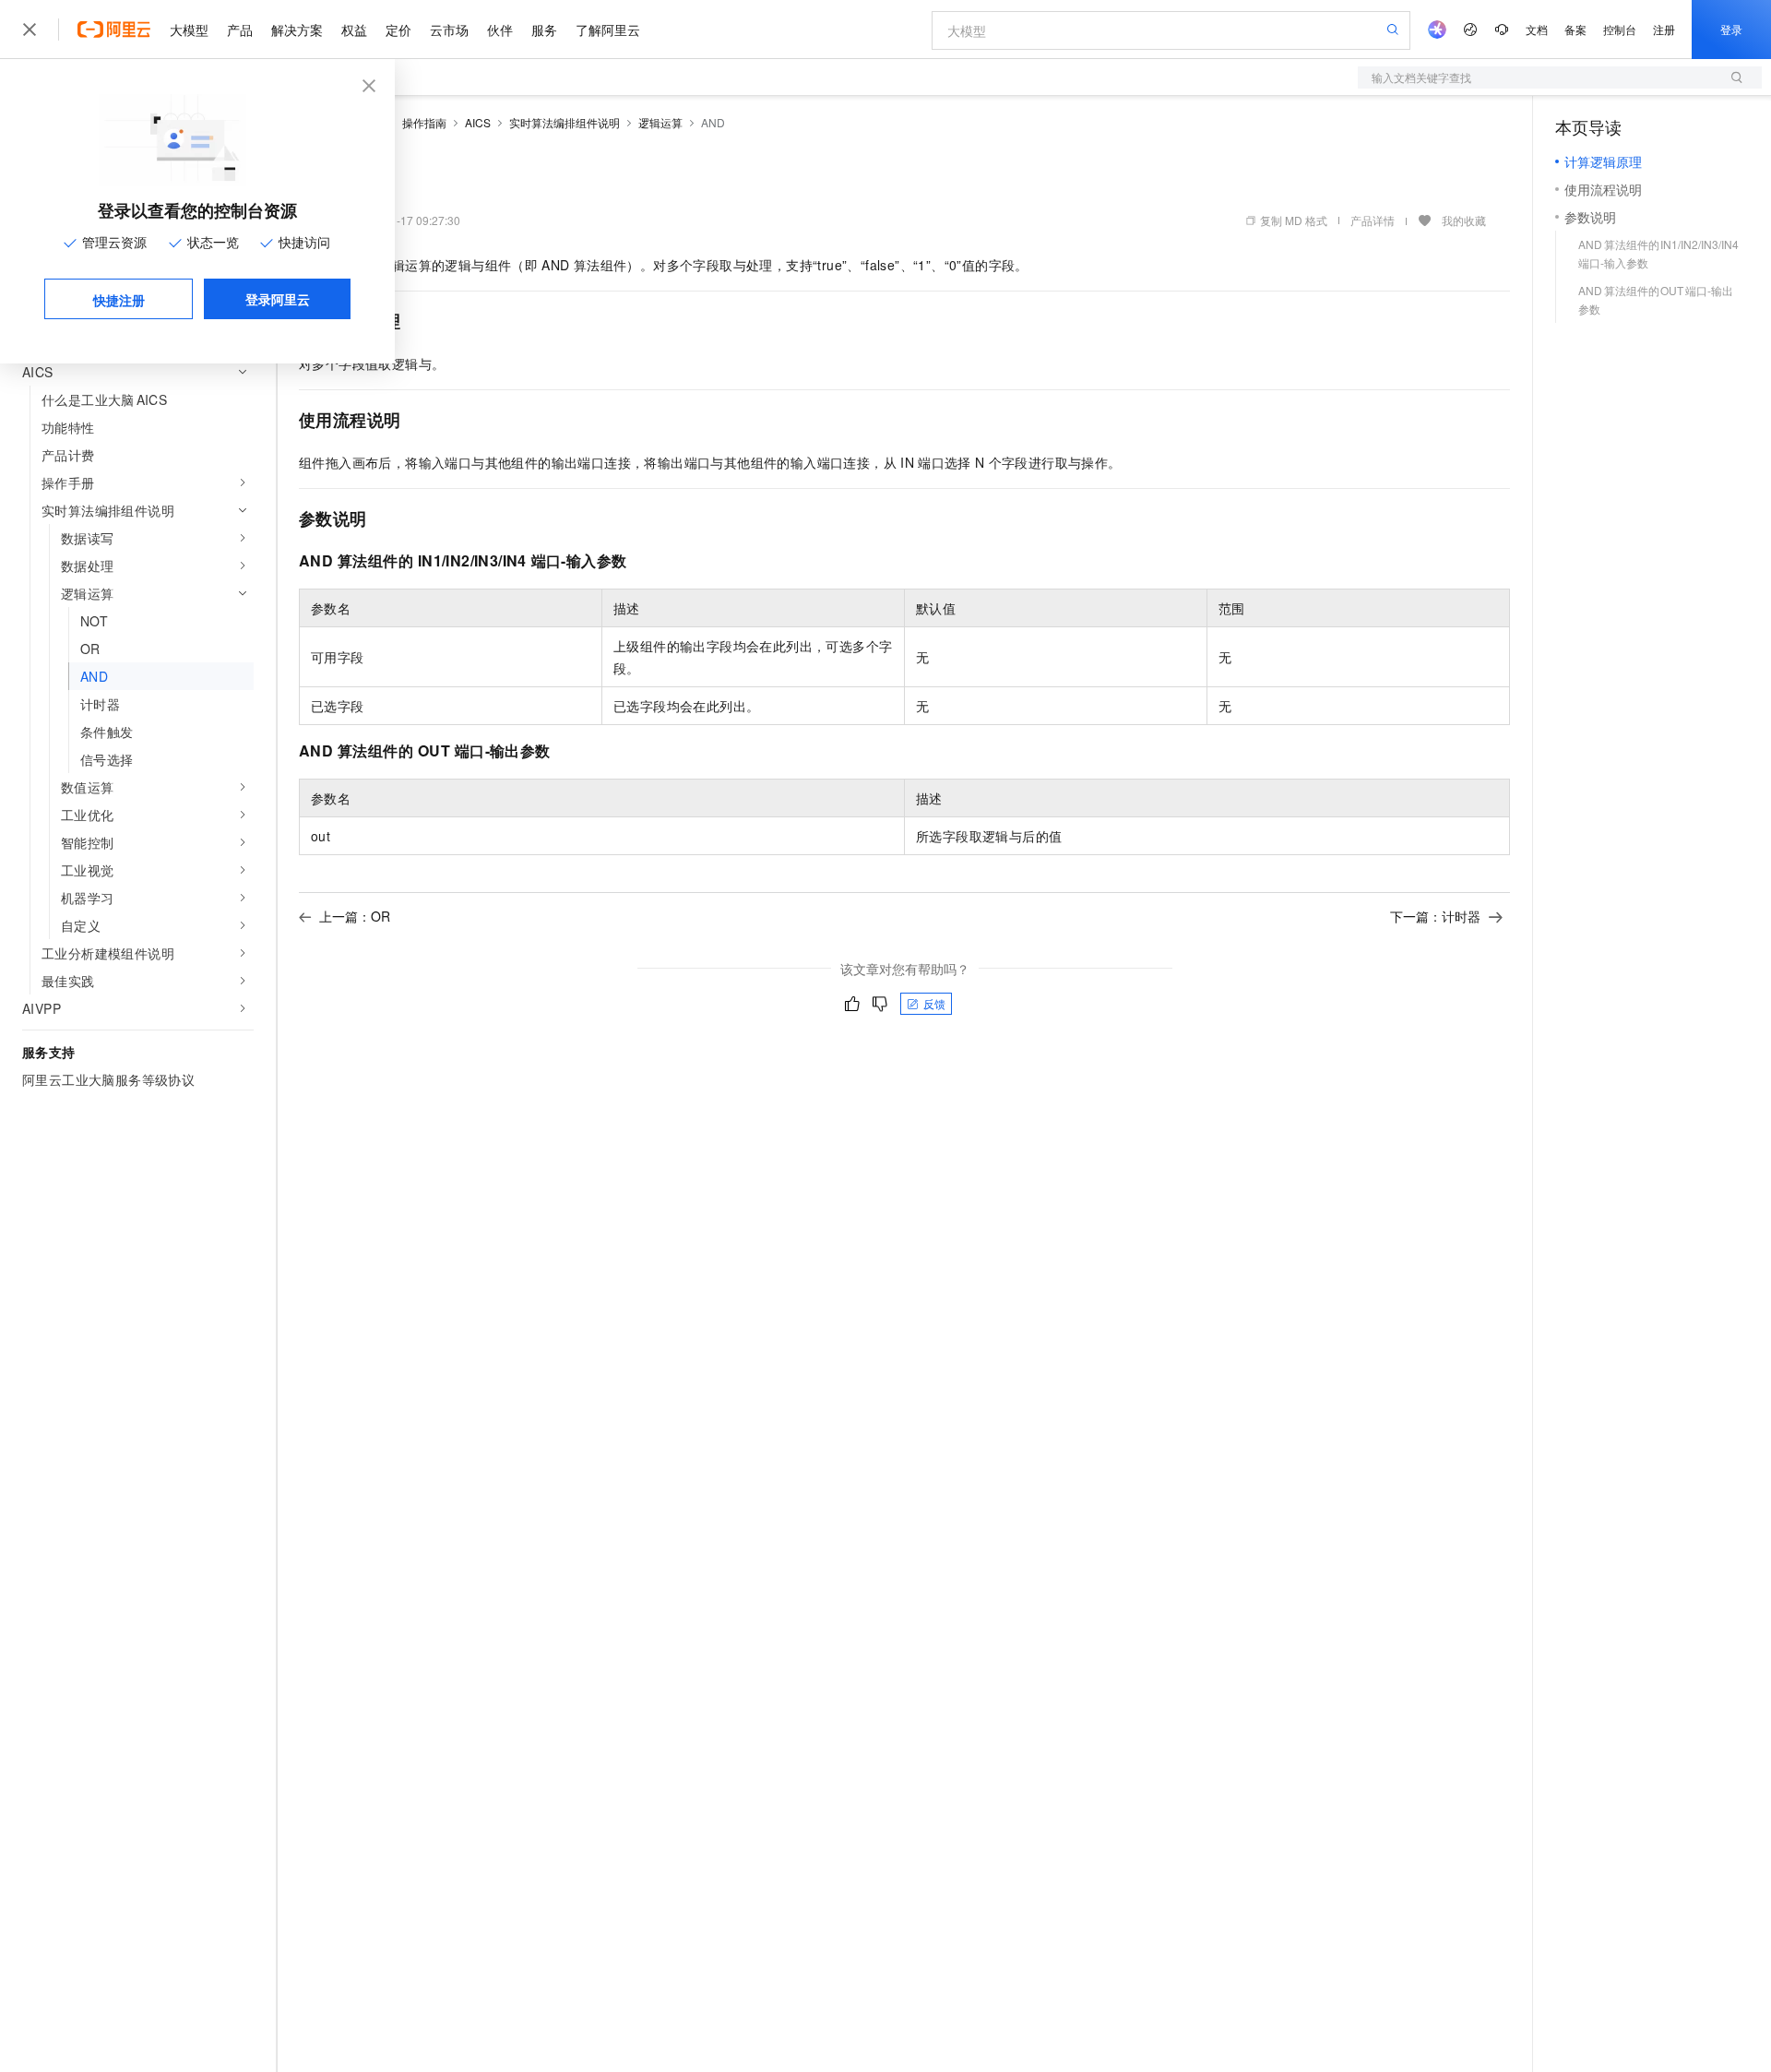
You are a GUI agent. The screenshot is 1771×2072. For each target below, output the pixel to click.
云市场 (449, 30)
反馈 (934, 1003)
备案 (1575, 29)
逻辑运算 (660, 122)
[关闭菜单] (30, 30)
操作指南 (424, 122)
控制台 (1620, 29)
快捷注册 (119, 300)
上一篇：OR (355, 916)
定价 (398, 30)
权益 (354, 30)
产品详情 (1373, 220)
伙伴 (500, 30)
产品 (240, 30)
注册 (1664, 29)
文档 (1537, 29)
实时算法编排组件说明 (565, 122)
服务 (544, 30)
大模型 (189, 30)
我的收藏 (1464, 220)
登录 (1731, 29)
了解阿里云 (608, 30)
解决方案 (297, 30)
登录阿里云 (278, 299)
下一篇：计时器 (1435, 916)
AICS (478, 122)
